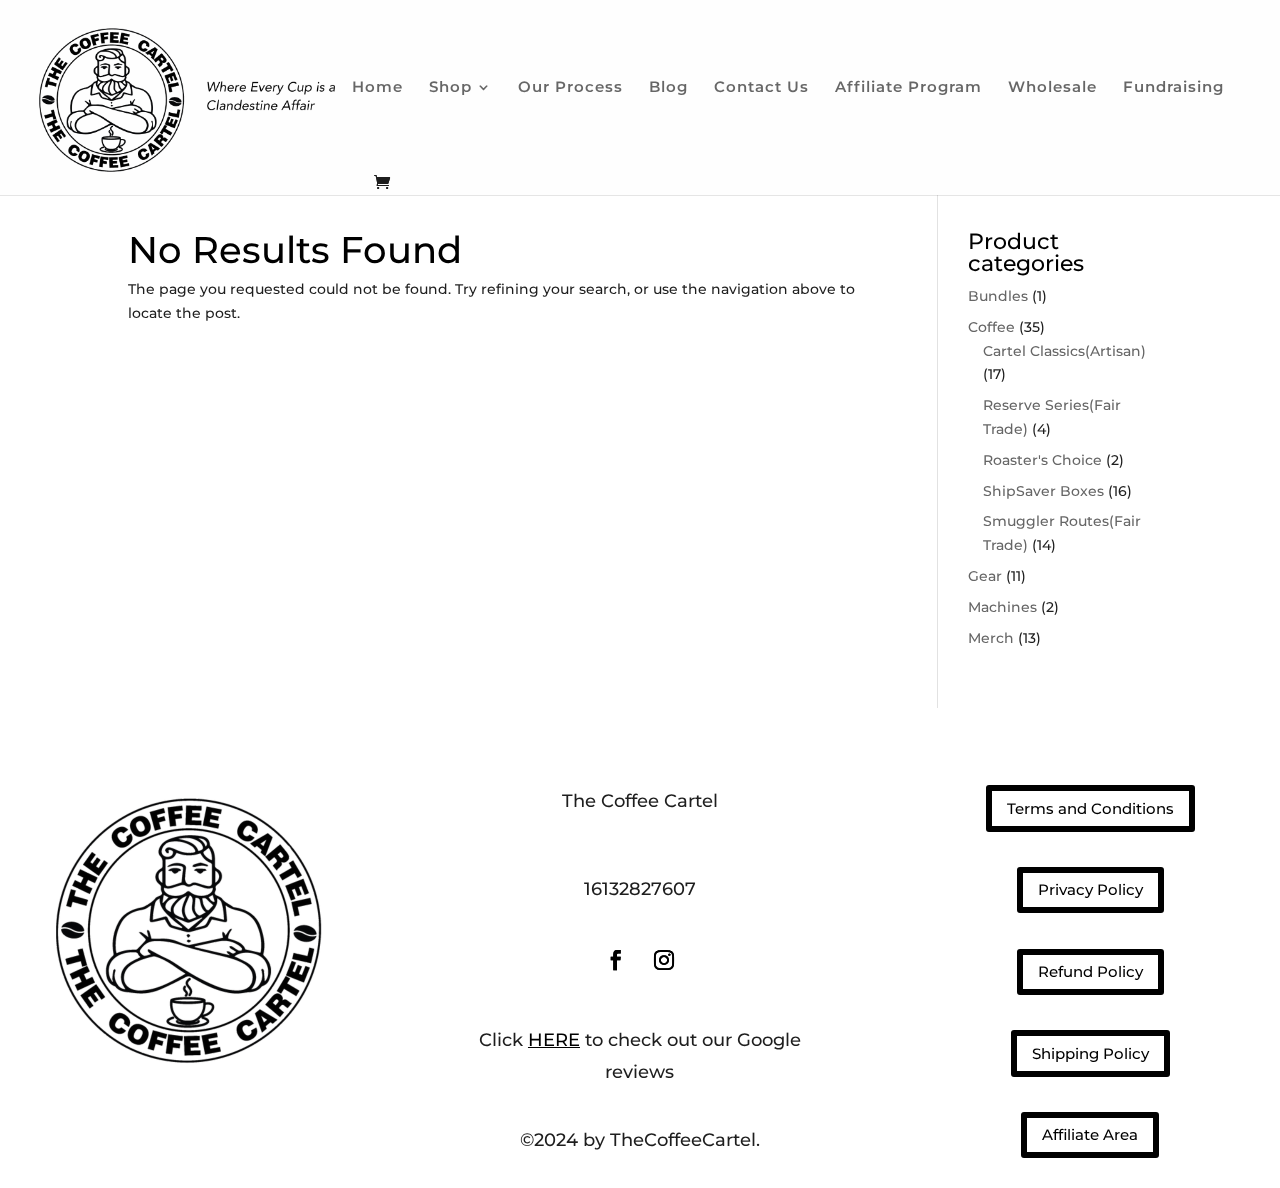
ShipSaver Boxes (1043, 491)
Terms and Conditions (1090, 808)
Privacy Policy (1090, 889)
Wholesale (1052, 88)
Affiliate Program (908, 88)
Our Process (570, 88)
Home (377, 88)
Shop (450, 88)
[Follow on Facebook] (616, 960)
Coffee (991, 327)
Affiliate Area (1090, 1134)
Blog (668, 88)
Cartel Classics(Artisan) (1064, 351)
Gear (985, 576)
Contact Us (761, 88)
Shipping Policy (1090, 1053)
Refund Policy (1090, 971)
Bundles (998, 296)
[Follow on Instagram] (664, 960)
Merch (991, 638)
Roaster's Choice (1042, 460)
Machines (1002, 607)
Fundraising (1173, 88)
